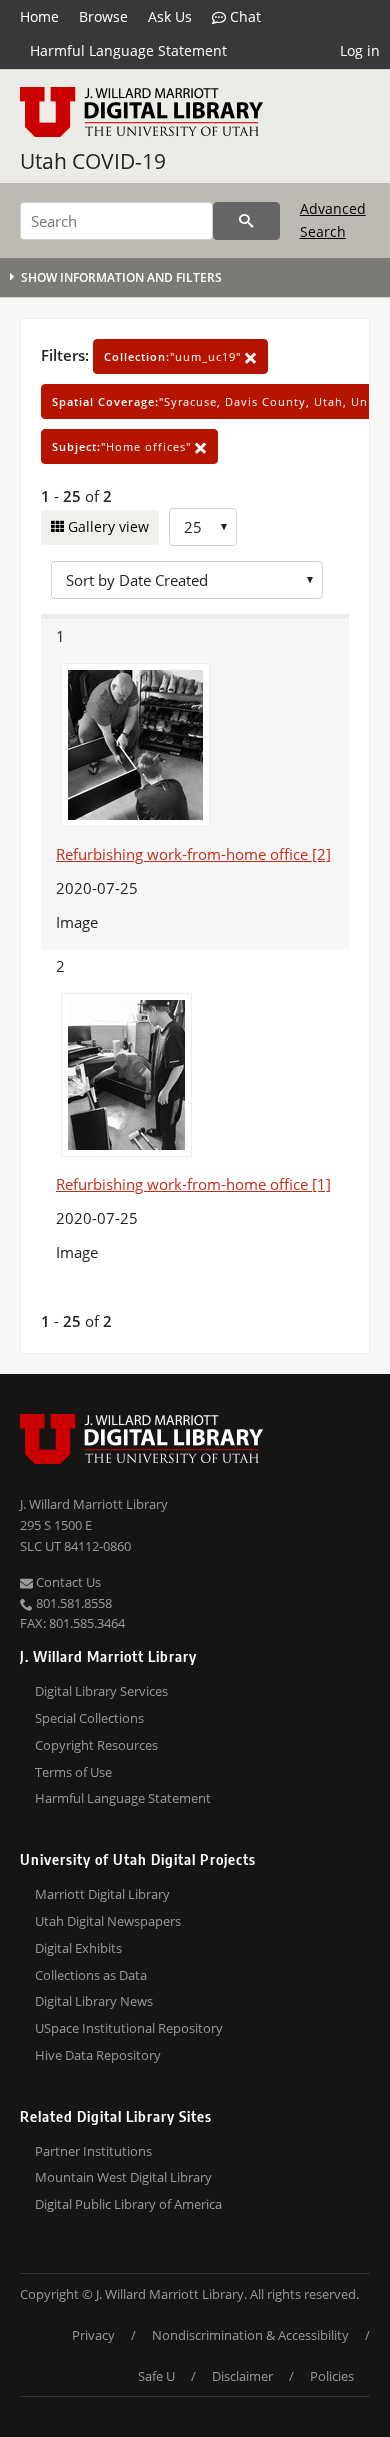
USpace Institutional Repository (129, 2028)
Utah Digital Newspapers (108, 1921)
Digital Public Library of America (128, 2204)
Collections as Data (91, 1975)
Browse (103, 16)
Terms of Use (73, 1772)
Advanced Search (333, 219)
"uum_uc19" (174, 356)
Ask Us (170, 16)
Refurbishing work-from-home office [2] (193, 854)
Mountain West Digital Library (123, 2177)
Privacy (93, 2335)
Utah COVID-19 (93, 161)
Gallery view (106, 526)
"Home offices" (123, 446)
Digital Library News (94, 2001)
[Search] (246, 221)
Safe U (156, 2376)
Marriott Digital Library (102, 1894)
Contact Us (67, 1582)
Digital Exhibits (78, 1948)
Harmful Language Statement (128, 50)
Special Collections (89, 1718)
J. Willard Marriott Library (94, 1504)
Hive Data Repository (98, 2055)
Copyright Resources (96, 1745)
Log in (360, 50)
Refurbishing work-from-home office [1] (193, 1184)
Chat (243, 16)
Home (39, 16)
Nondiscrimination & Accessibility (250, 2335)
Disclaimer (242, 2376)
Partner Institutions (93, 2151)
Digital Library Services (101, 1691)
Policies (332, 2376)
